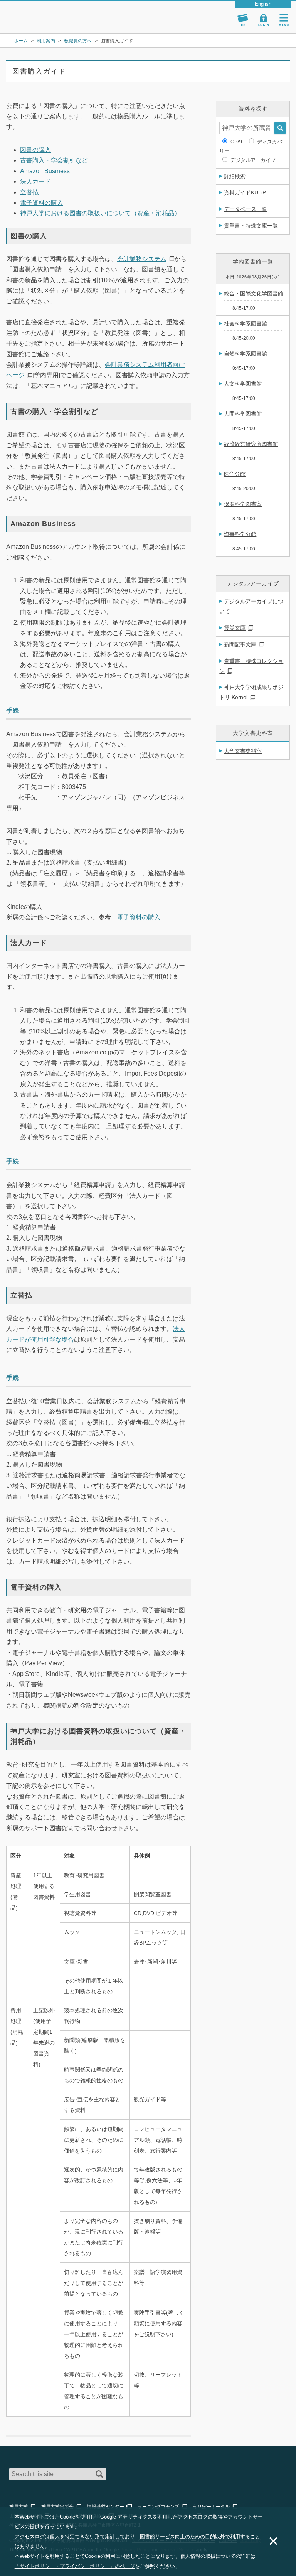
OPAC (237, 142)
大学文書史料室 (243, 751)
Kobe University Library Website (41, 23)
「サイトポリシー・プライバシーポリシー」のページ (75, 2566)
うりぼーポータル (211, 2507)
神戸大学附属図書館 (51, 13)
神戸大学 (18, 2507)
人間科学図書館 (243, 414)
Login (264, 20)
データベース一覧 (246, 209)
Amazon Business (45, 171)
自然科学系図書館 (246, 354)
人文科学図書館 (243, 384)
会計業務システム (142, 259)
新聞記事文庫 (240, 644)
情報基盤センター (106, 2507)
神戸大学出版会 (57, 2507)
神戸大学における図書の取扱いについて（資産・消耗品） (100, 213)
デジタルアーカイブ (253, 160)
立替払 (29, 192)
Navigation (284, 20)
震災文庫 (235, 628)
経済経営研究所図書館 (251, 444)
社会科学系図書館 (246, 324)
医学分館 (235, 474)
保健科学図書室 (243, 504)
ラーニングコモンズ (158, 2507)
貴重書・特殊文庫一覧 (251, 226)
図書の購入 (35, 150)
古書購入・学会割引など (54, 160)
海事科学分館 (240, 534)
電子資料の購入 (42, 203)
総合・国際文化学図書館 (254, 293)
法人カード (35, 181)
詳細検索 (235, 176)
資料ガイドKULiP (245, 192)
